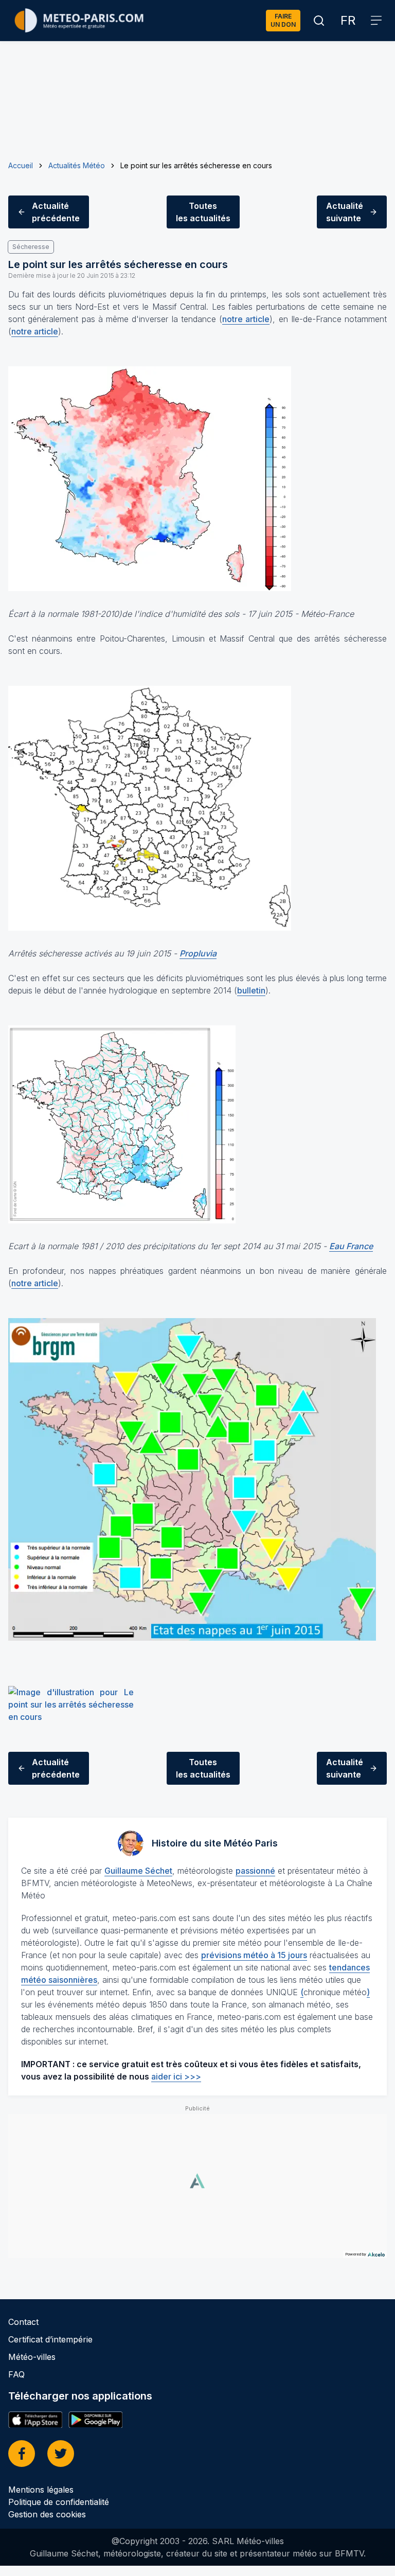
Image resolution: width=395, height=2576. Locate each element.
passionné (255, 1871)
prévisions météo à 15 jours (254, 1955)
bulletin (251, 990)
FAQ (16, 2374)
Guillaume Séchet (138, 1871)
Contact (23, 2322)
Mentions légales (41, 2490)
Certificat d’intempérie (50, 2339)
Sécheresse (31, 247)
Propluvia (198, 953)
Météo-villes (32, 2357)
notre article (246, 319)
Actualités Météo (77, 165)
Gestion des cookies (47, 2514)
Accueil (21, 165)
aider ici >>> (176, 2076)
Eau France (351, 1246)
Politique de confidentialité (59, 2502)
